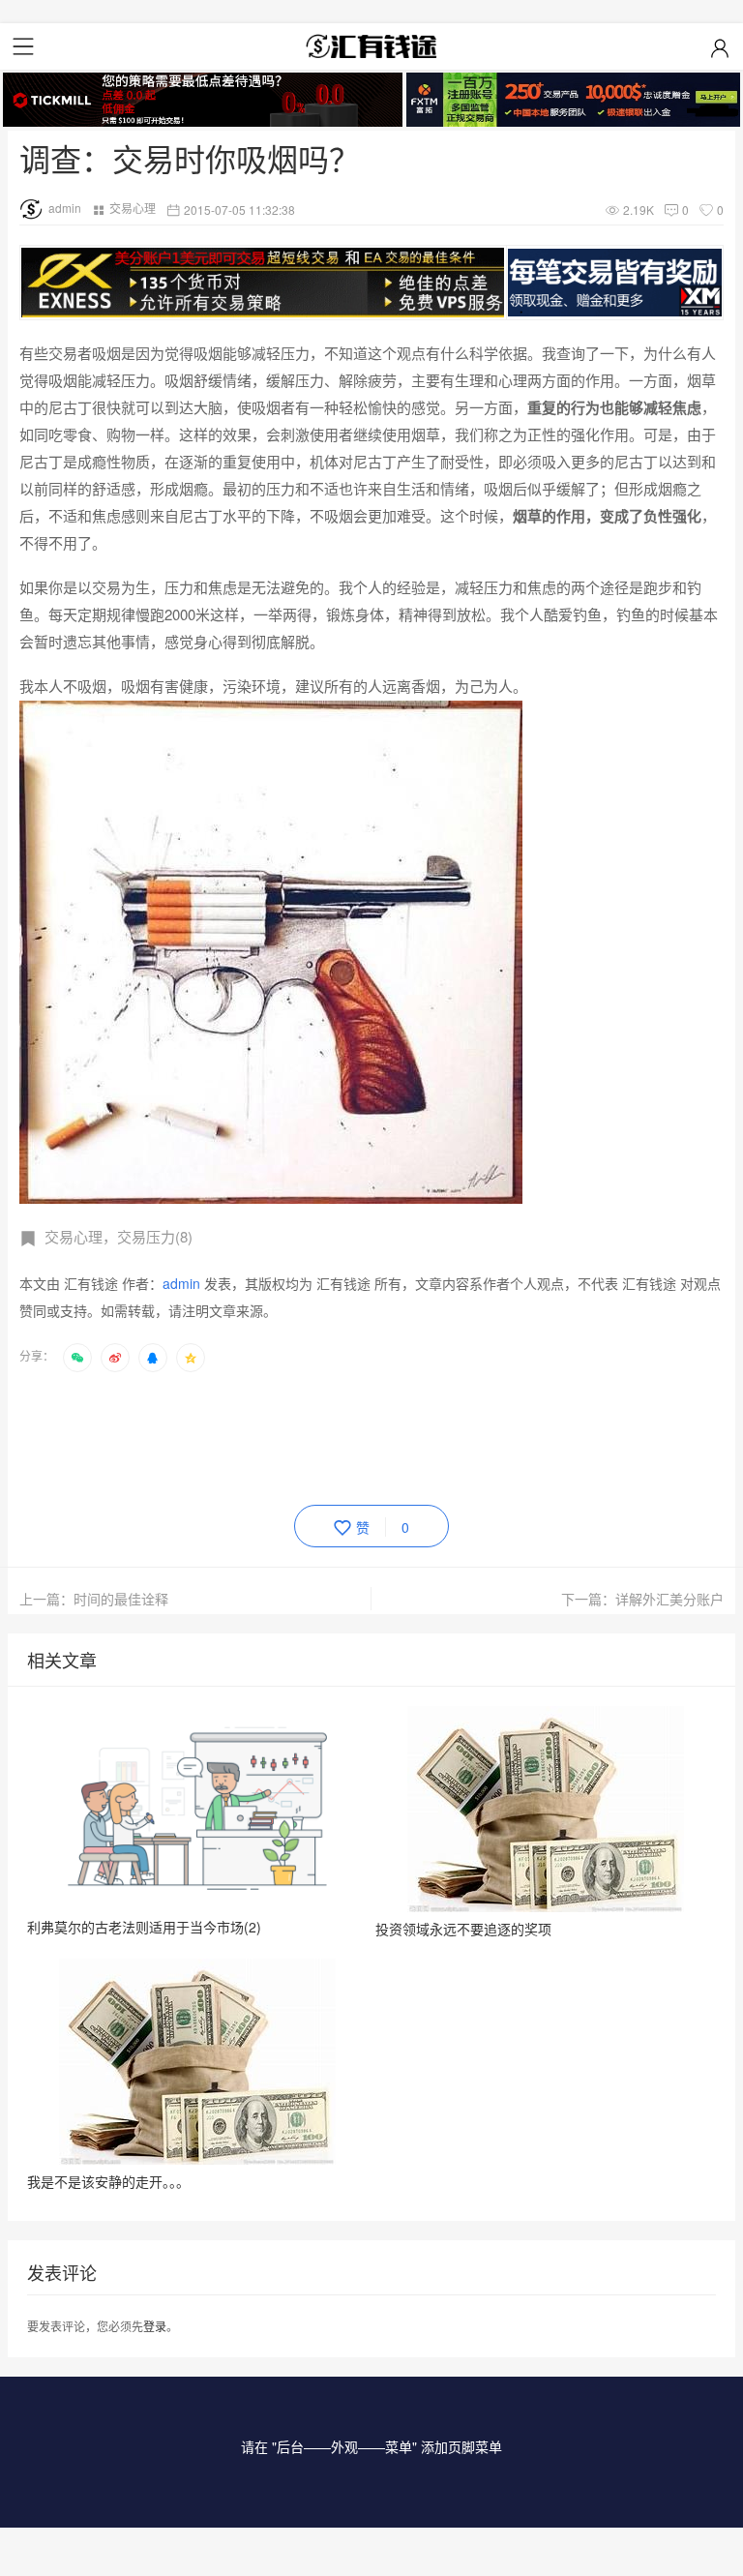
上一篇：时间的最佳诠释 (94, 1599)
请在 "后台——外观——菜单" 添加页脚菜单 (371, 2446)
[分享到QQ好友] (153, 1358)
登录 (155, 2326)
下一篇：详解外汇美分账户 (642, 1599)
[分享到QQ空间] (191, 1358)
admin (65, 208)
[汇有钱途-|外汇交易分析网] (371, 46)
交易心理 (133, 208)
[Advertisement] (371, 1435)
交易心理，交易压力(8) (119, 1236)
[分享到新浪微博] (115, 1358)
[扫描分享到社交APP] (77, 1358)
